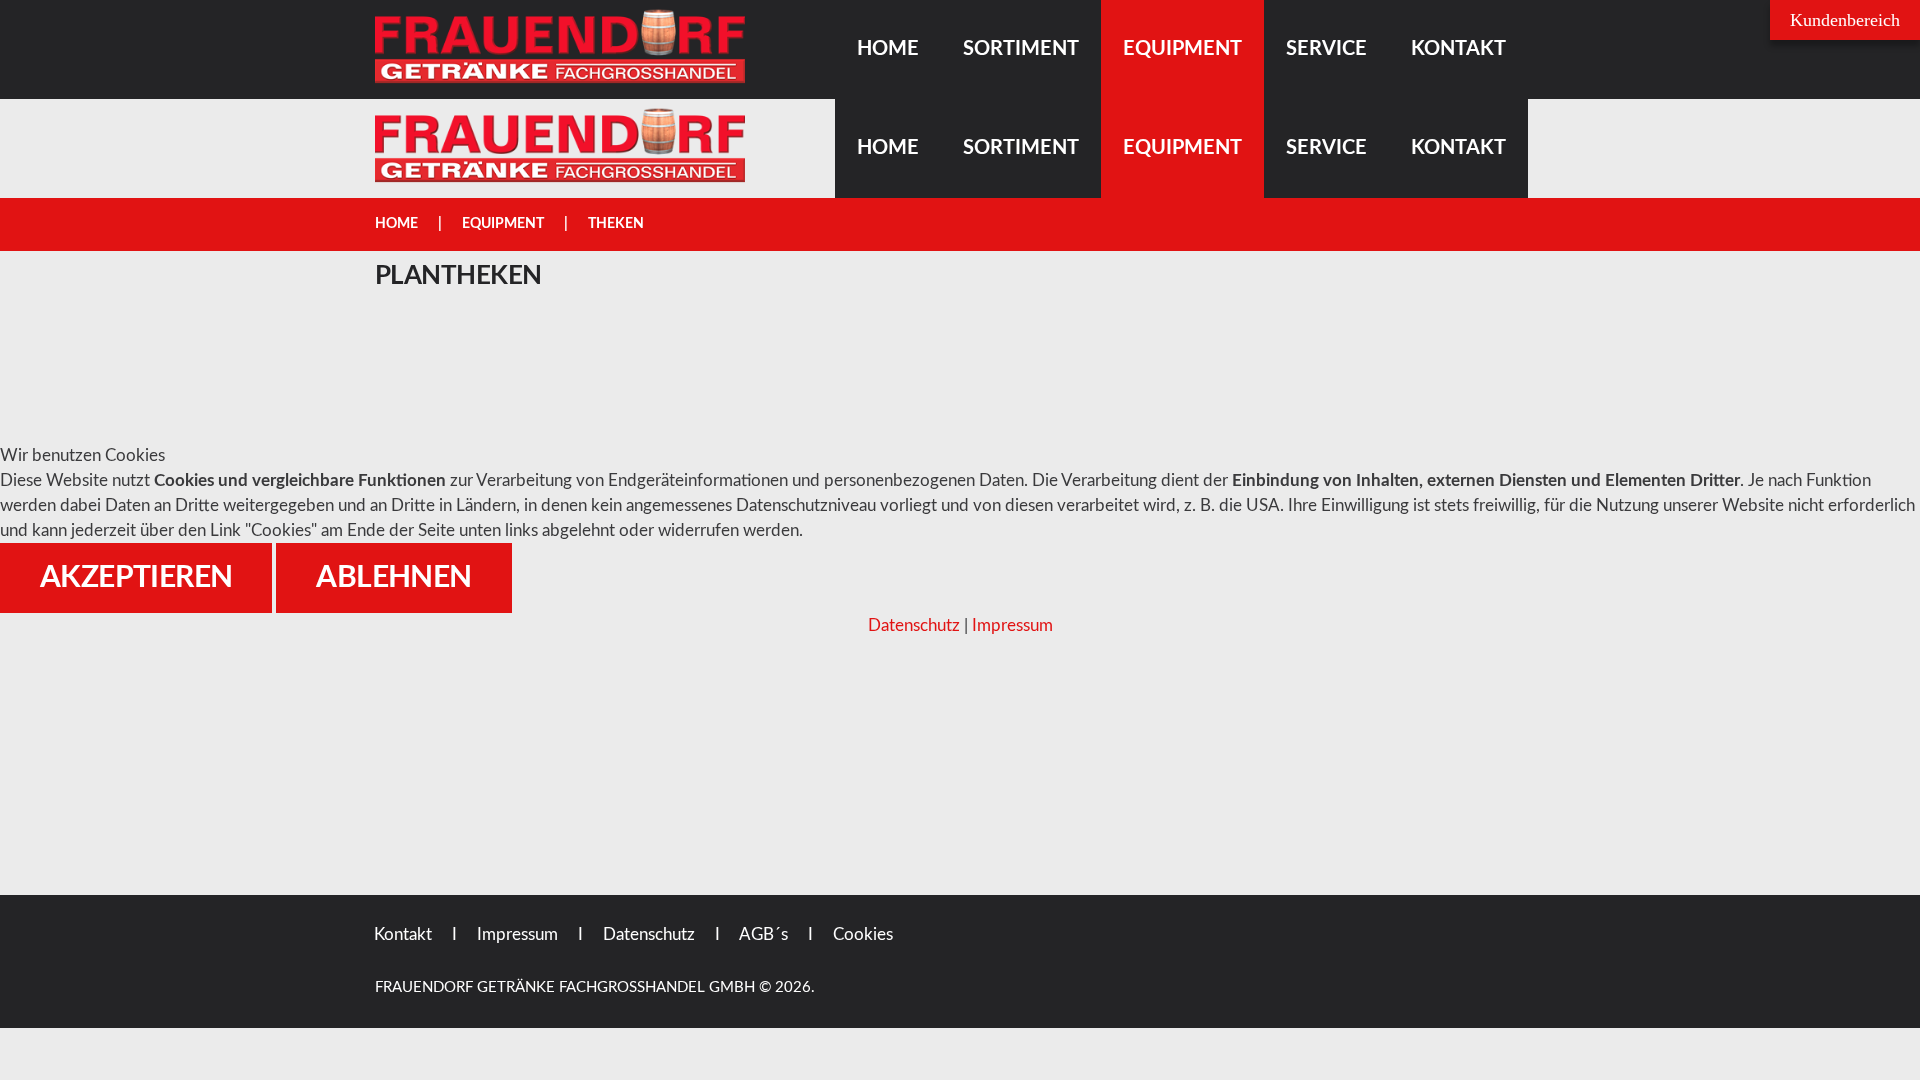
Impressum (1012, 625)
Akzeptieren (136, 578)
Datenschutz (914, 625)
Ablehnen (393, 578)
